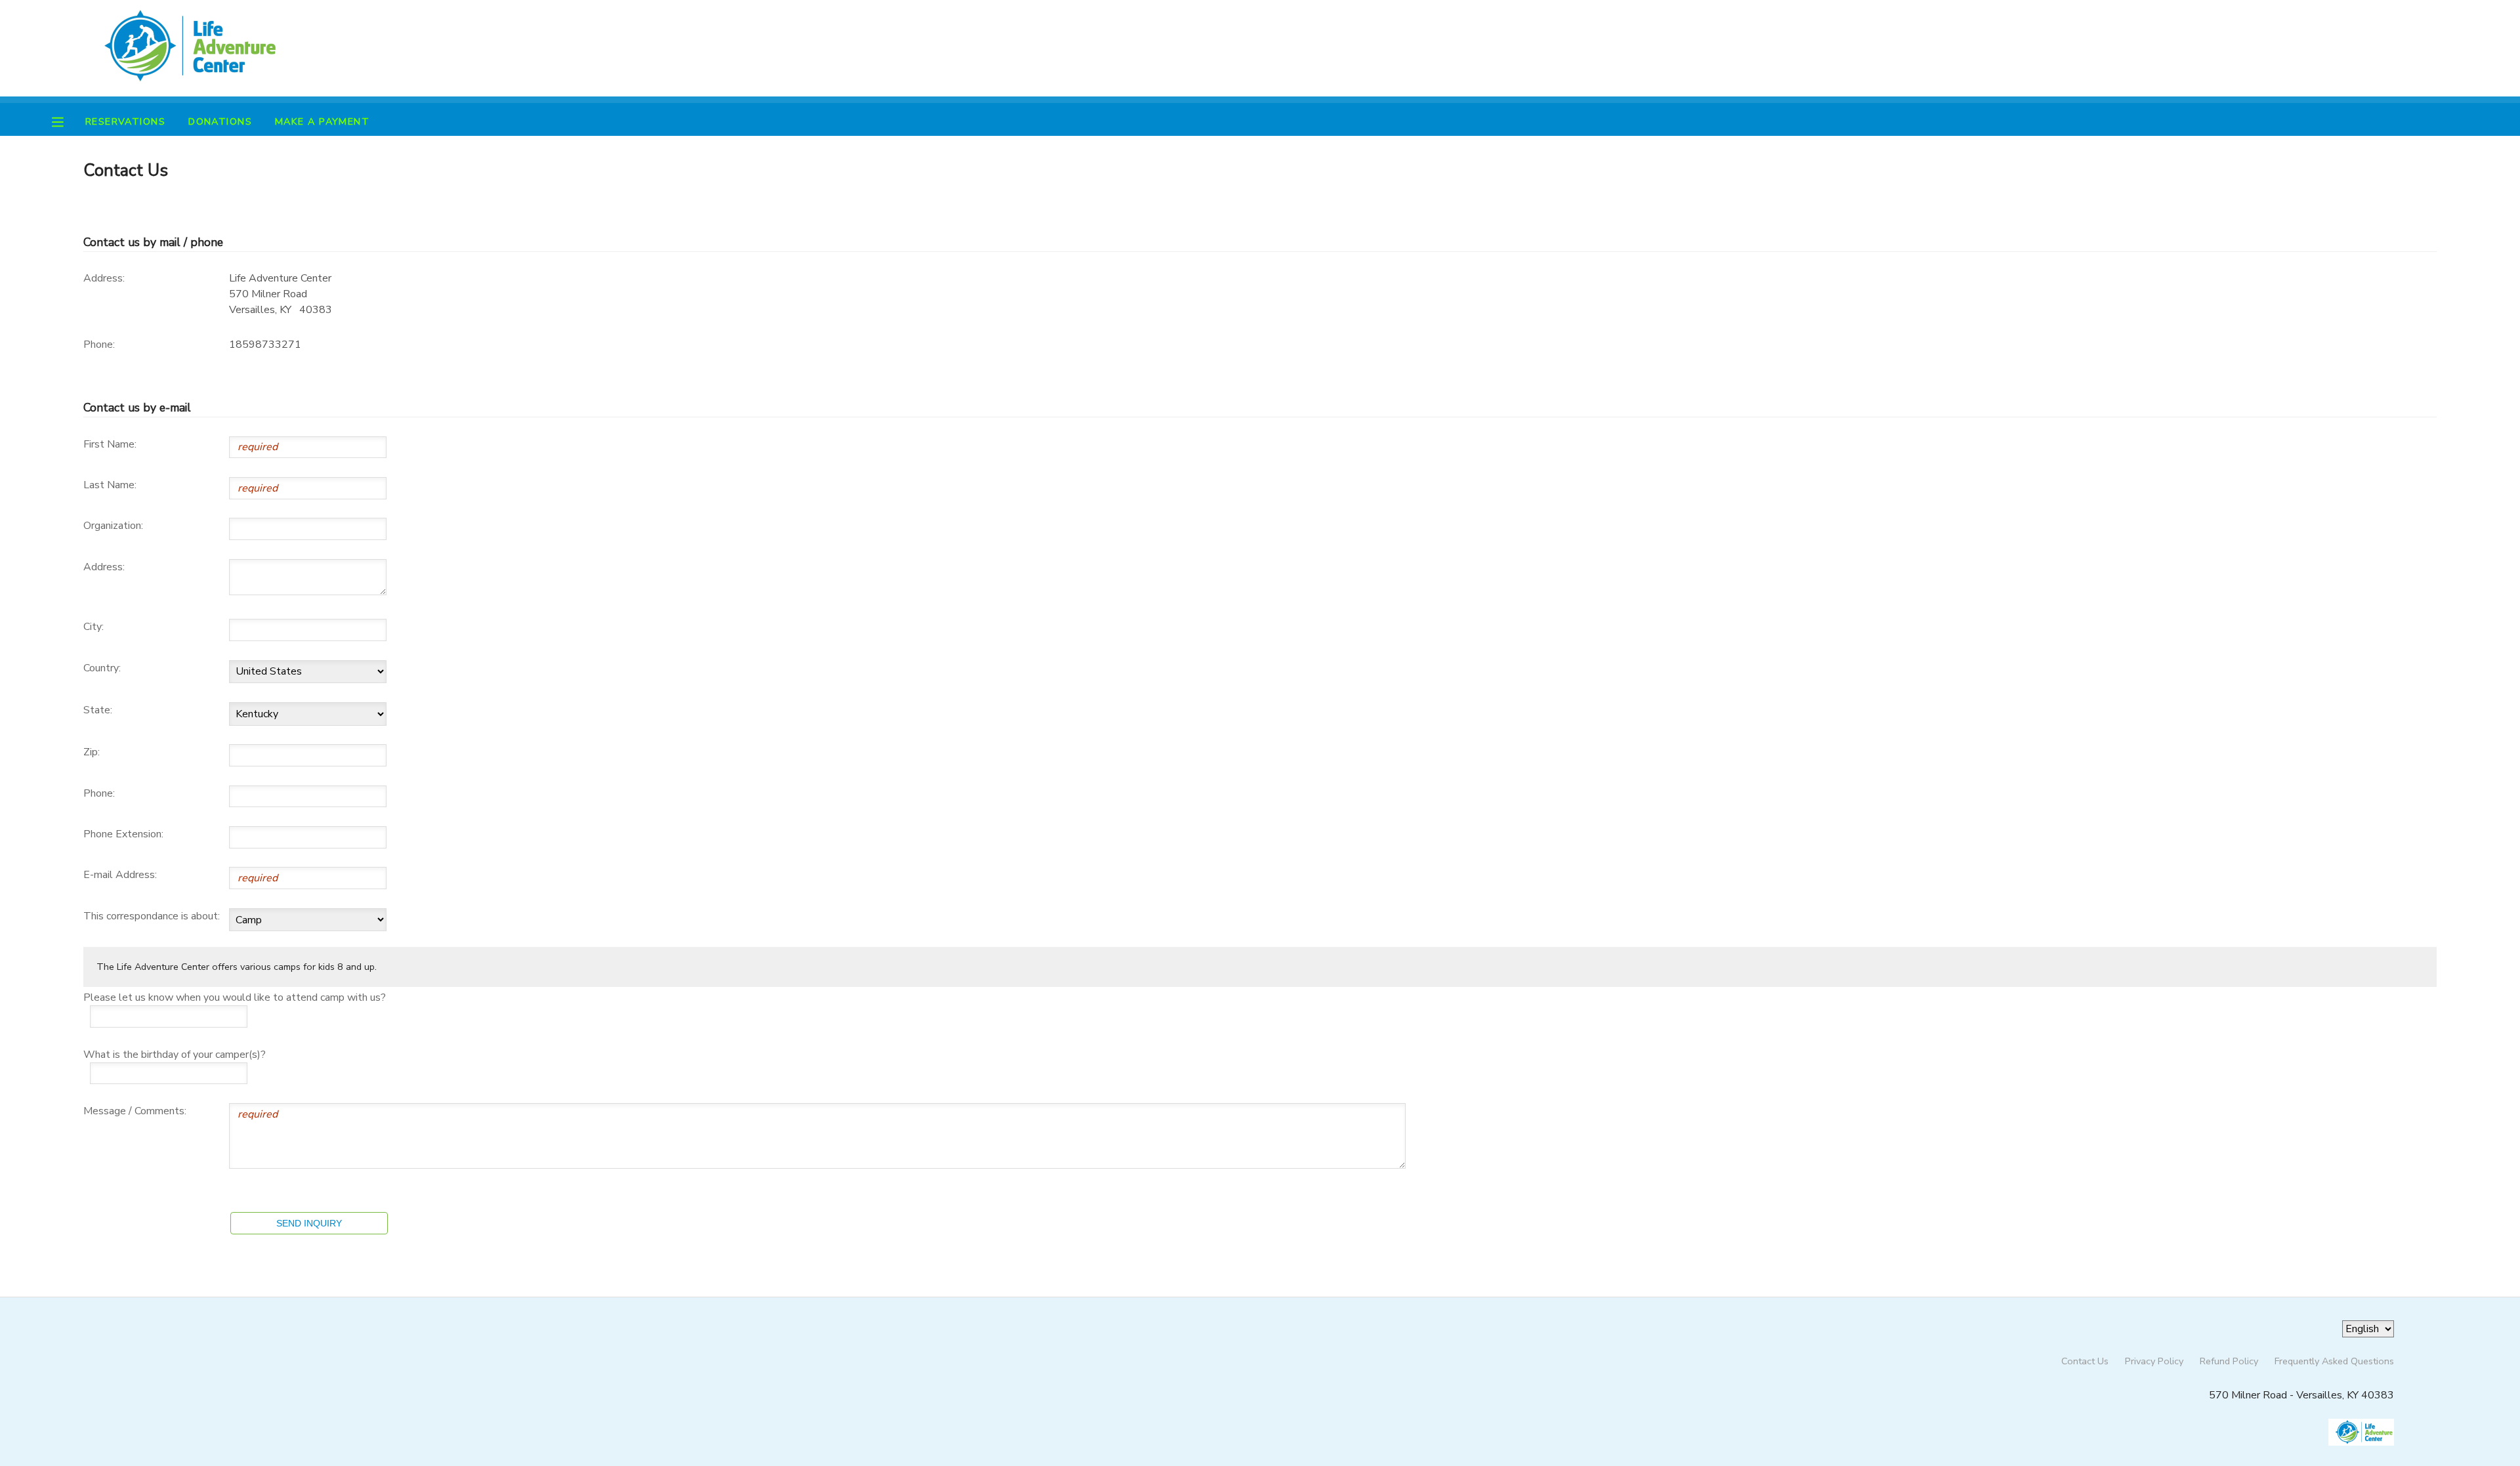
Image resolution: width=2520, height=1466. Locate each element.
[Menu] (68, 121)
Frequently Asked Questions (2334, 1361)
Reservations (125, 121)
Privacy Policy (2154, 1361)
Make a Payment (322, 121)
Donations (220, 121)
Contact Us (2085, 1361)
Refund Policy (2229, 1361)
